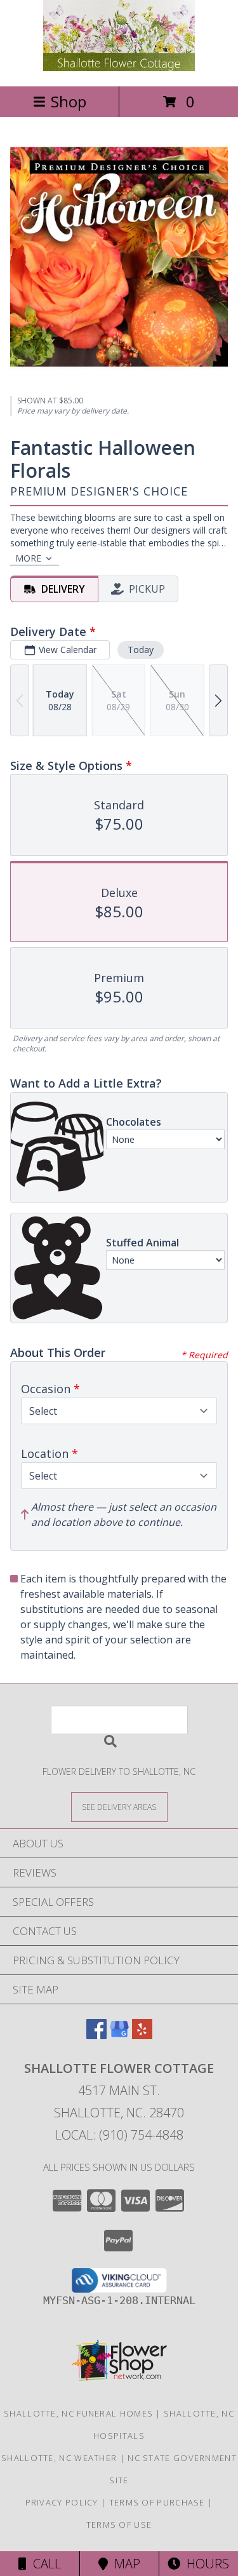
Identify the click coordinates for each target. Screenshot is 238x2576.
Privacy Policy (62, 2502)
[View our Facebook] (96, 2035)
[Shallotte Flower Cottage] (119, 68)
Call (44, 2564)
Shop (69, 101)
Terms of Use (119, 2525)
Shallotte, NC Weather (59, 2458)
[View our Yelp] (142, 2035)
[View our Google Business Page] (119, 2035)
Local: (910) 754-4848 (119, 2135)
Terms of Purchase (157, 2502)
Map (124, 2564)
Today (141, 650)
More (28, 558)
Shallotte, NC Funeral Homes (78, 2413)
